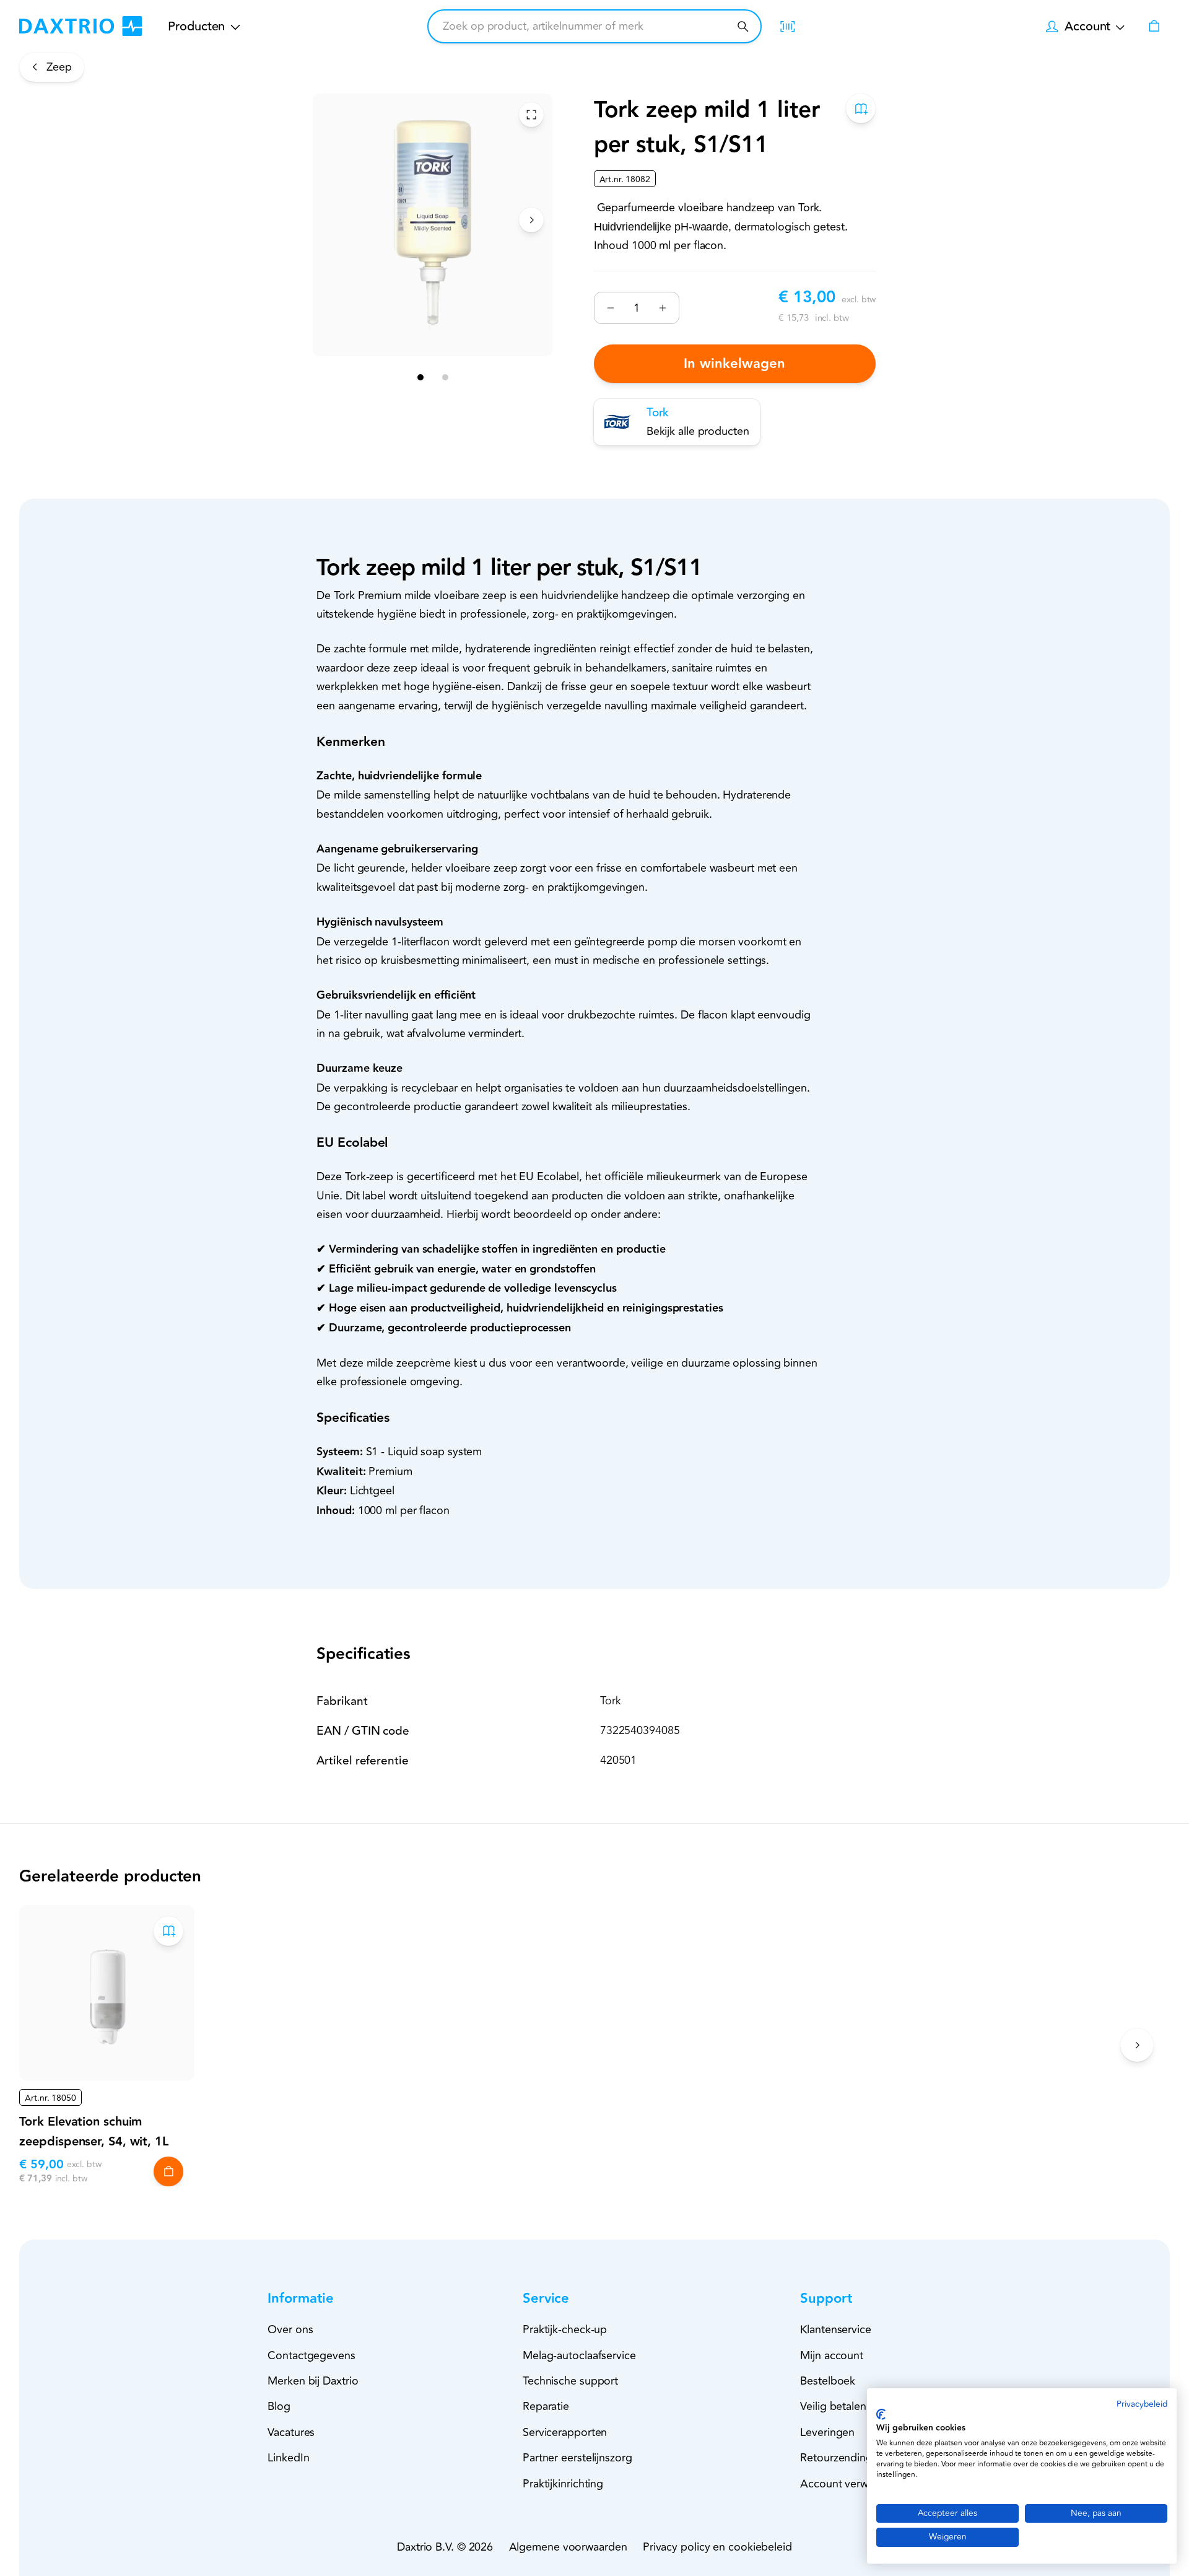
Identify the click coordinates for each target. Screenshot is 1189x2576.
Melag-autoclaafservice (579, 2355)
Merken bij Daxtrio (313, 2381)
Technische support (570, 2381)
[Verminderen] (611, 308)
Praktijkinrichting (563, 2484)
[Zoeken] (743, 26)
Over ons (290, 2329)
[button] (323, 2299)
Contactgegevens (311, 2355)
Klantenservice (836, 2329)
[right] (531, 220)
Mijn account (832, 2355)
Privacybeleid (1142, 2404)
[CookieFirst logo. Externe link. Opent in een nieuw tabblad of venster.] (881, 2414)
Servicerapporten (565, 2432)
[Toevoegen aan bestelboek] (861, 108)
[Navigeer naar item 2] (445, 377)
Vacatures (291, 2432)
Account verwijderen (851, 2484)
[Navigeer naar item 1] (420, 377)
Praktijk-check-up (565, 2329)
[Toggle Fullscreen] (531, 115)
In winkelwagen (735, 364)
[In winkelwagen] (168, 2171)
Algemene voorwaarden (568, 2547)
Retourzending (836, 2458)
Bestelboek (828, 2381)
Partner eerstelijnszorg (577, 2458)
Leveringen (827, 2432)
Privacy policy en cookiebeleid (717, 2547)
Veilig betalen (833, 2406)
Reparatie (546, 2406)
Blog (279, 2406)
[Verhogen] (662, 308)
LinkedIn (288, 2458)
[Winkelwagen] (1154, 26)
